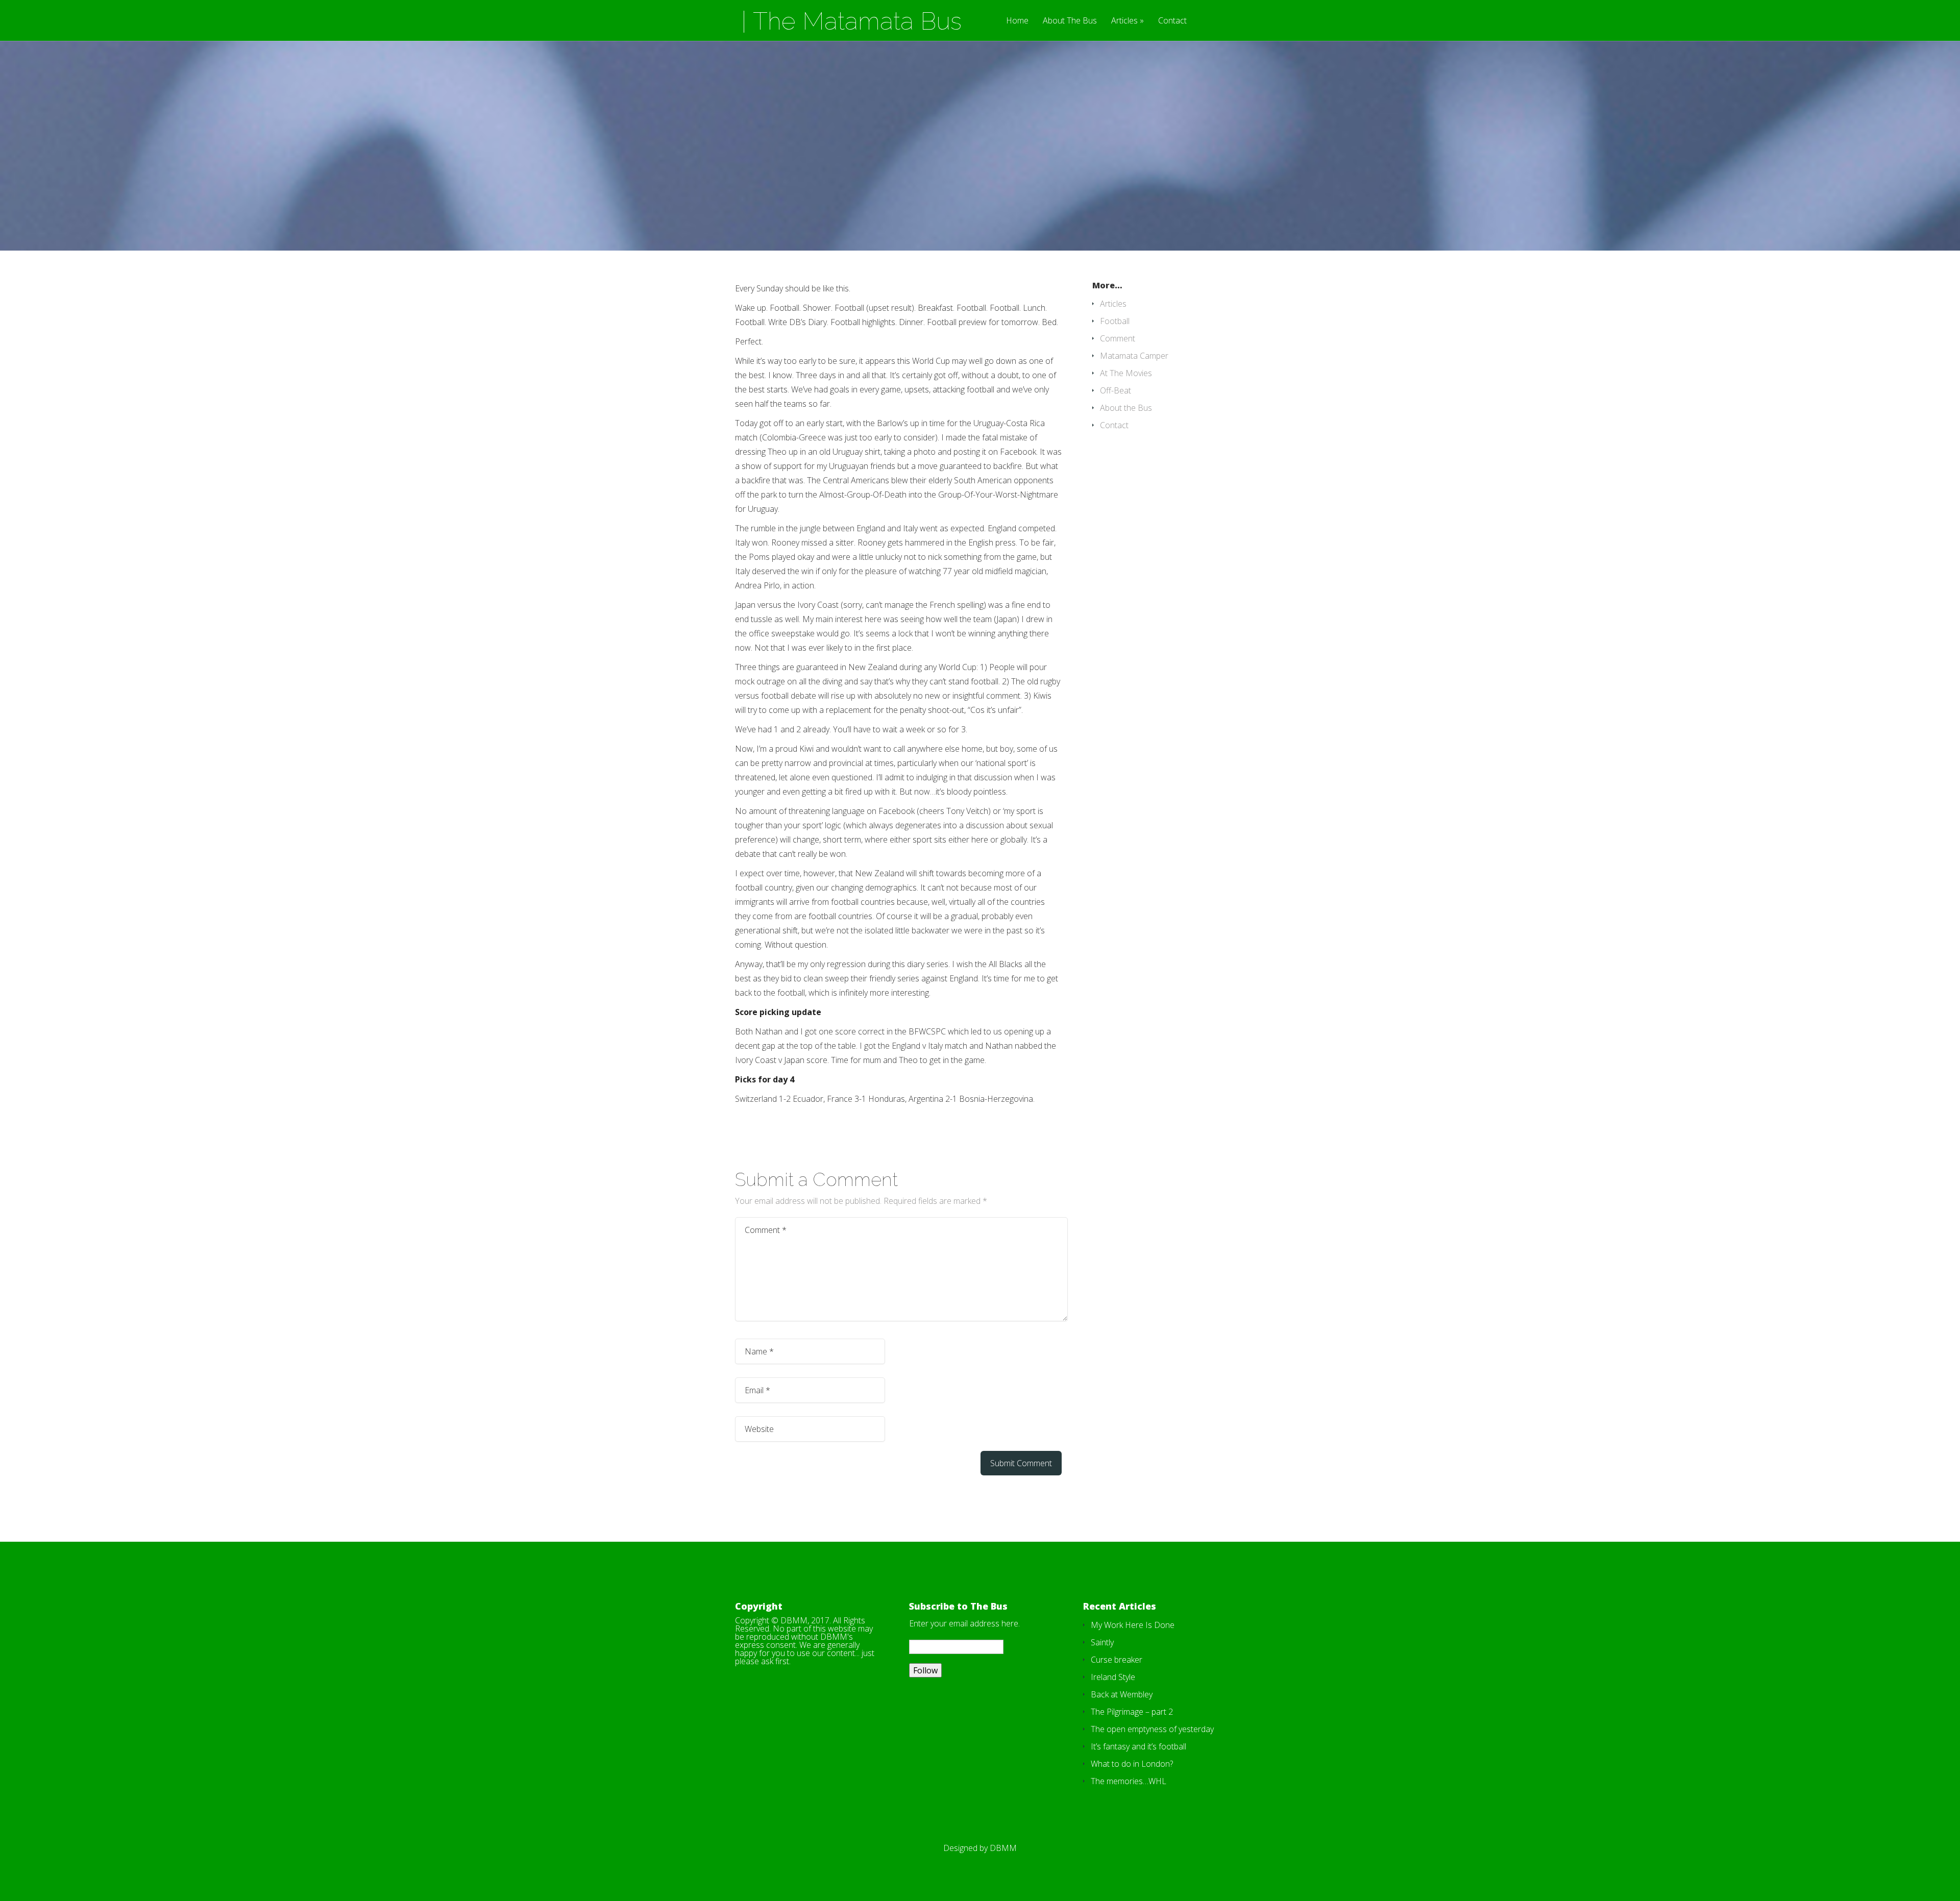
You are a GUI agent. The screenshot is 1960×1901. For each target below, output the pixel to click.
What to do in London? (1132, 1764)
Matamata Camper (1134, 356)
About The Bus (1070, 21)
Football (1115, 321)
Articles (1124, 21)
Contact (1172, 21)
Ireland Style (1113, 1677)
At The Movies (1126, 373)
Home (1017, 21)
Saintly (1102, 1642)
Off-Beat (1116, 390)
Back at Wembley (1122, 1694)
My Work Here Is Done (1133, 1625)
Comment (1118, 338)
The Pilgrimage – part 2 (1132, 1712)
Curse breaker (1117, 1660)
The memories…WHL (1129, 1781)
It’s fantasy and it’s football (1138, 1746)
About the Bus (1126, 408)
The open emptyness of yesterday (1152, 1729)
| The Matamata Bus (851, 21)
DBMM (1003, 1848)
